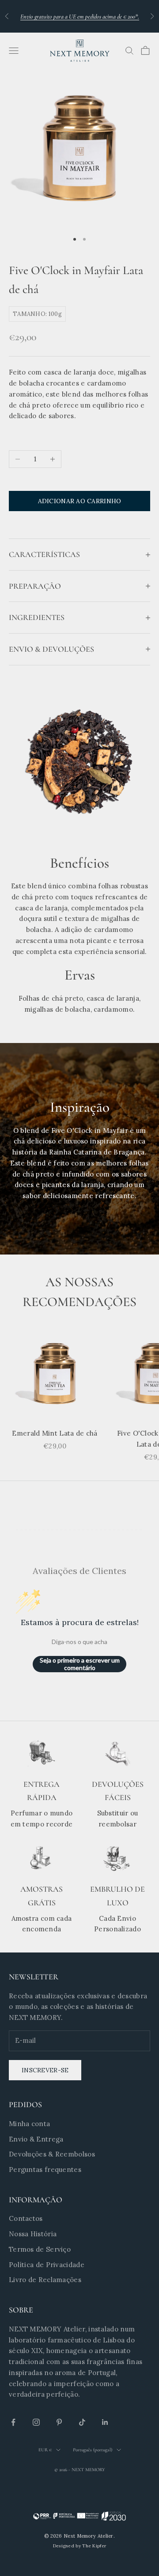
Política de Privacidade (47, 2265)
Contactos (26, 2218)
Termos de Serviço (40, 2249)
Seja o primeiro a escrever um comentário (80, 1664)
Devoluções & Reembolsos (52, 2154)
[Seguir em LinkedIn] (105, 2422)
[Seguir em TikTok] (82, 2422)
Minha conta (29, 2124)
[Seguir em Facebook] (13, 2422)
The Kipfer (94, 2546)
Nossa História (33, 2234)
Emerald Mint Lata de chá (55, 1433)
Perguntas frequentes (45, 2170)
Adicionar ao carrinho (80, 501)
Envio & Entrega (36, 2139)
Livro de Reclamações (45, 2280)
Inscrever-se (45, 2070)
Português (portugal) (93, 2450)
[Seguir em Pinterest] (59, 2422)
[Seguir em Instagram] (36, 2422)
